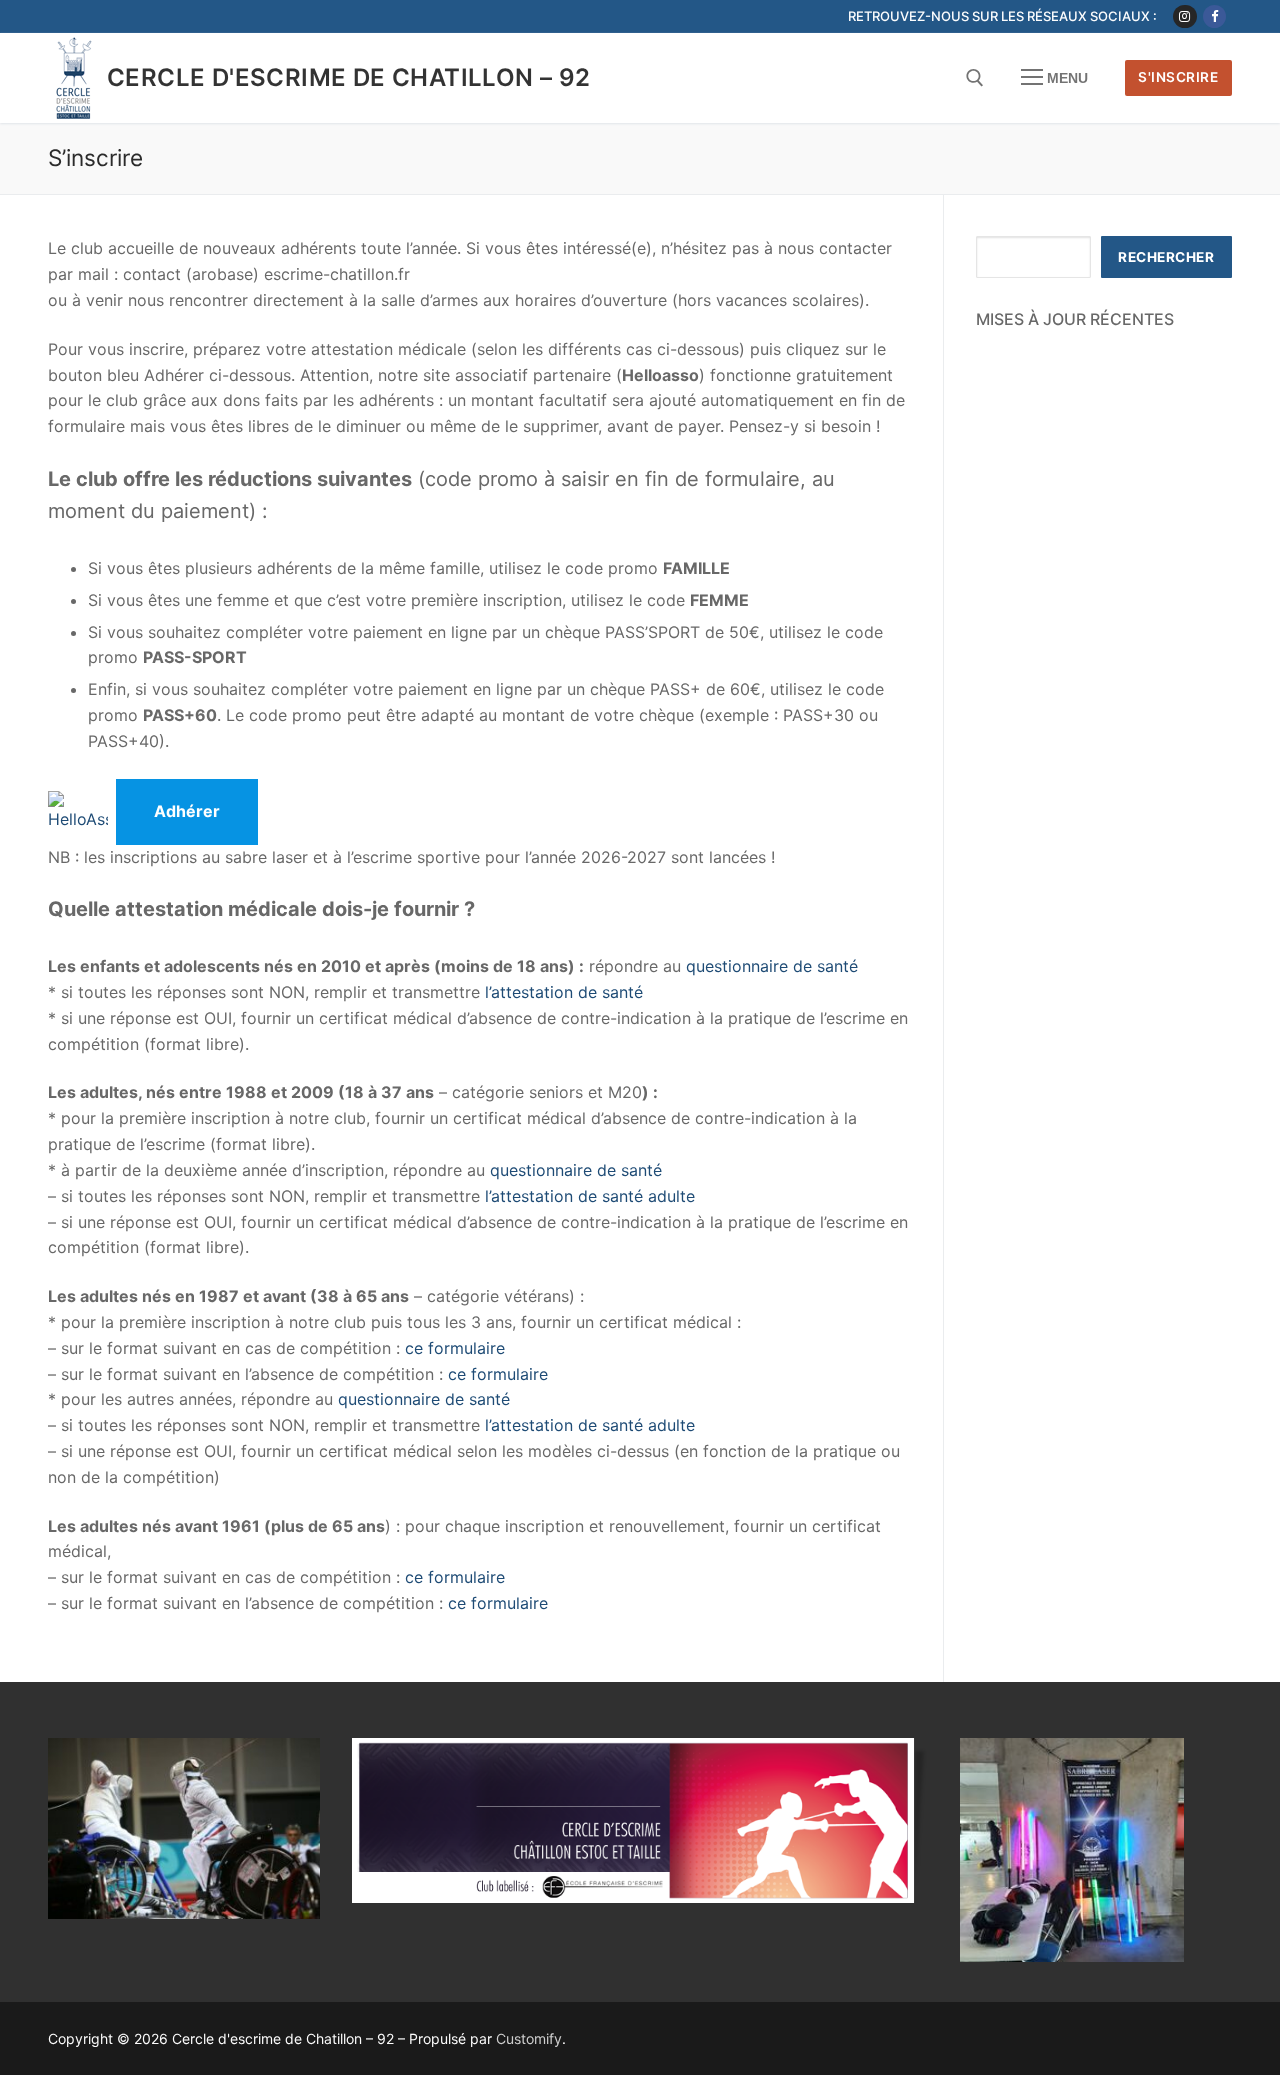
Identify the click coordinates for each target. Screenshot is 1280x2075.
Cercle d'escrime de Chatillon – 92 (349, 77)
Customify (529, 2038)
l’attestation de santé (564, 992)
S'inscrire (1178, 77)
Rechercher (1166, 257)
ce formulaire (455, 1348)
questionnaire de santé (769, 966)
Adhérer (187, 811)
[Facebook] (1214, 16)
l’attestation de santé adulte (590, 1196)
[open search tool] (975, 78)
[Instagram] (1184, 16)
